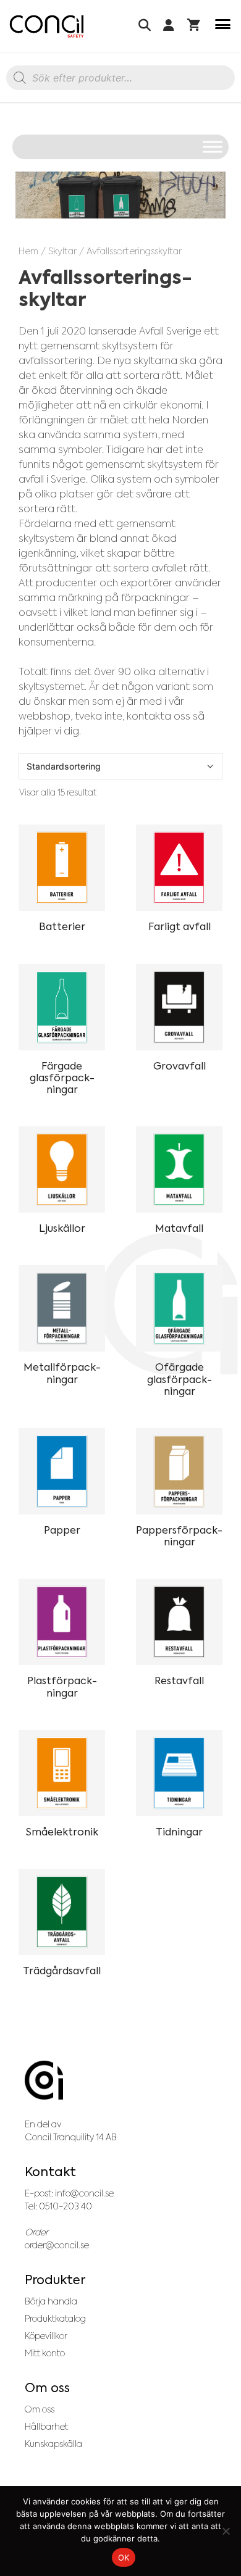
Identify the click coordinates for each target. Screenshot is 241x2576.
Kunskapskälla (53, 2444)
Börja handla (51, 2301)
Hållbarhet (46, 2427)
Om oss (40, 2409)
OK (124, 2557)
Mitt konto (45, 2353)
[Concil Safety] (47, 26)
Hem (28, 251)
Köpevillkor (46, 2336)
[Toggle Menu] (213, 147)
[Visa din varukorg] (194, 26)
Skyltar (62, 251)
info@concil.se (84, 2193)
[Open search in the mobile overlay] (120, 81)
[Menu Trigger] (223, 26)
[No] (226, 2531)
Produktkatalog (55, 2319)
